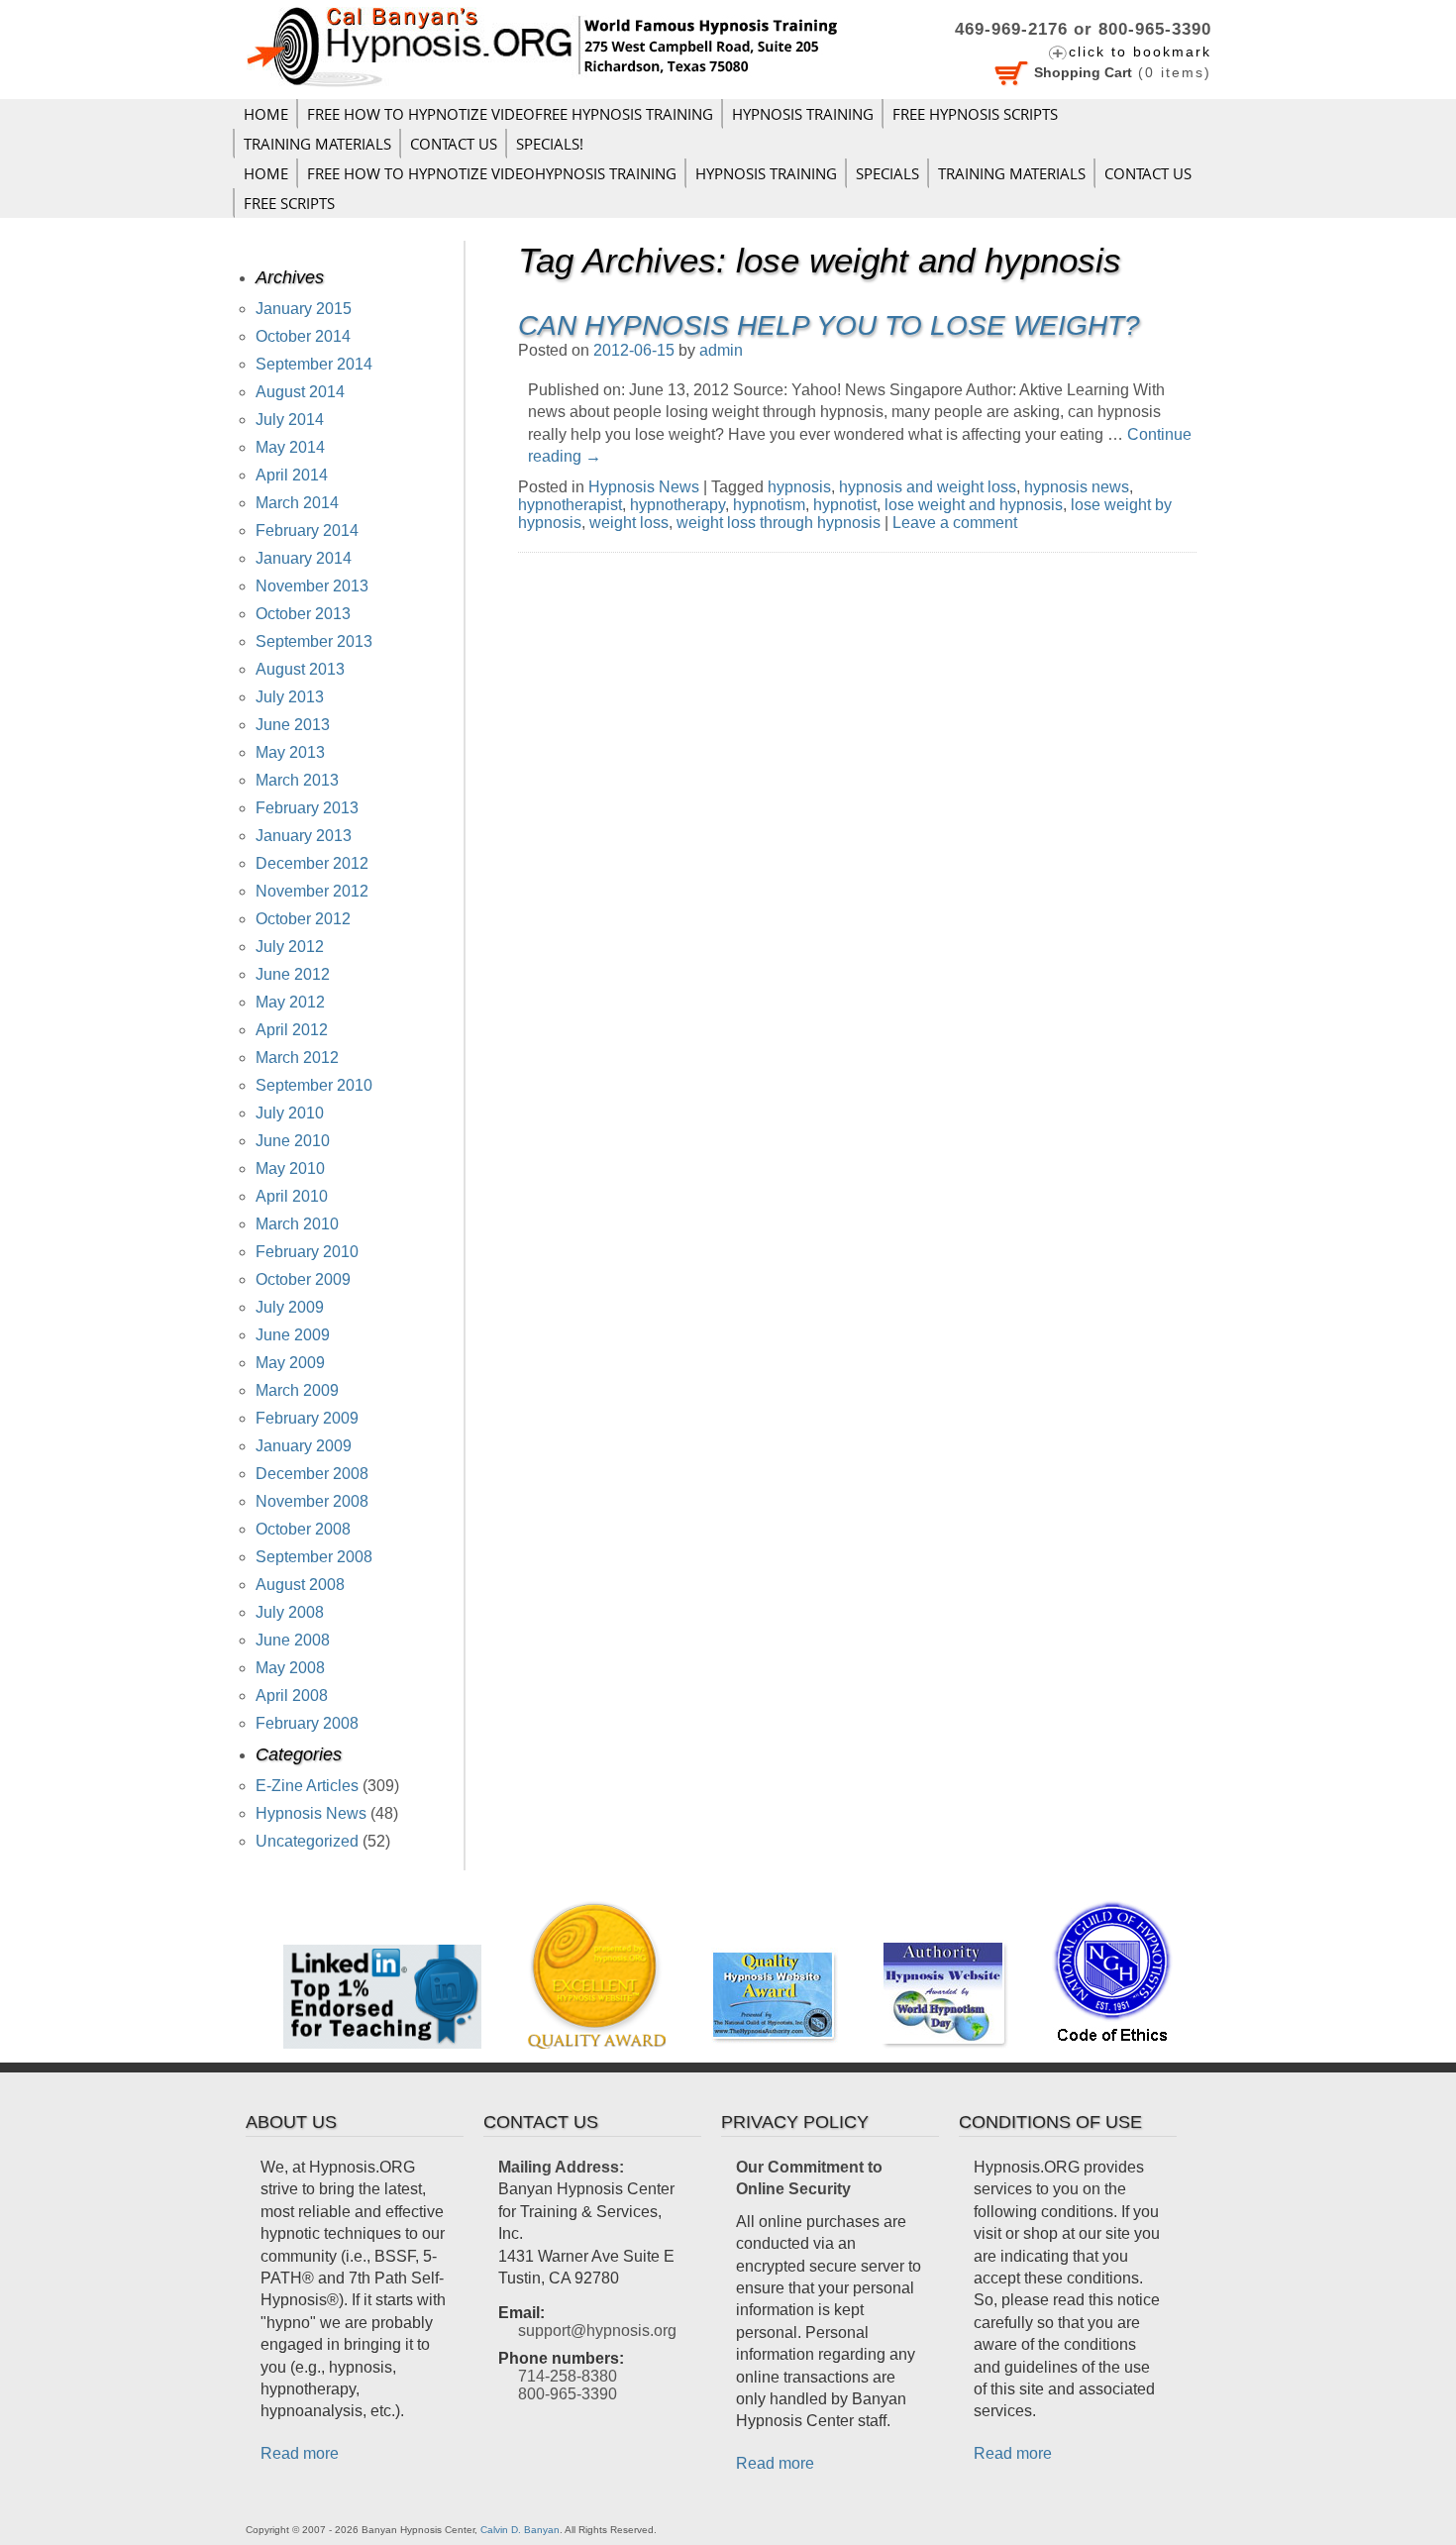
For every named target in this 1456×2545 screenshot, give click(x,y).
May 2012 (290, 1002)
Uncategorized (307, 1841)
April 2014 (292, 475)
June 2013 (293, 725)
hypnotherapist (570, 505)
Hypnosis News (644, 487)
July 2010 (290, 1113)
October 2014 (303, 336)
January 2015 (304, 309)
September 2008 (314, 1557)
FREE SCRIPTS (289, 203)
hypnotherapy (677, 505)
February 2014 (307, 530)
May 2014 (290, 447)
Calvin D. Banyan (520, 2530)
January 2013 (304, 836)
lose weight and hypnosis (974, 505)
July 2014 (290, 420)
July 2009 (290, 1307)
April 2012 (292, 1030)
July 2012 (290, 947)
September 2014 (314, 364)
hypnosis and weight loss (928, 487)
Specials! (550, 144)
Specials (887, 173)
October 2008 (303, 1529)
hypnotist (845, 505)
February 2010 (307, 1252)
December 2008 (312, 1474)
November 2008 (312, 1501)
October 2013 (303, 614)
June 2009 (293, 1335)
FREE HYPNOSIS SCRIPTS (975, 114)
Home (266, 114)
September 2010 (314, 1085)
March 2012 (297, 1058)
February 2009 (307, 1418)
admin (721, 350)
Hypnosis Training (803, 114)
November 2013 (312, 586)
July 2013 (290, 697)
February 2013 (307, 808)
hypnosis (799, 487)
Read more (300, 2453)
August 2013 (300, 669)
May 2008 (290, 1668)
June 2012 (293, 974)
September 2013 (314, 641)
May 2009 (290, 1363)
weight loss (629, 523)
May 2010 (290, 1168)
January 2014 (304, 558)
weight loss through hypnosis (779, 523)
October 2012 (303, 919)
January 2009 (304, 1446)
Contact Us (454, 144)
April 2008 (292, 1696)
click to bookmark (1140, 52)
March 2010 (297, 1224)
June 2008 (293, 1640)
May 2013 (290, 752)
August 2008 (300, 1585)
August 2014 (300, 392)
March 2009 (297, 1390)
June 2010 (293, 1141)
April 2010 (292, 1196)
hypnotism (769, 505)
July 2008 (290, 1612)
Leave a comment (955, 523)
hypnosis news (1077, 487)
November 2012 (312, 891)
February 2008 (307, 1723)
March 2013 (297, 780)
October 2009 (303, 1279)
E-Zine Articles (307, 1786)
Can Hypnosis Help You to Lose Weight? (829, 325)
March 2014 (297, 503)
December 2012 (312, 863)
